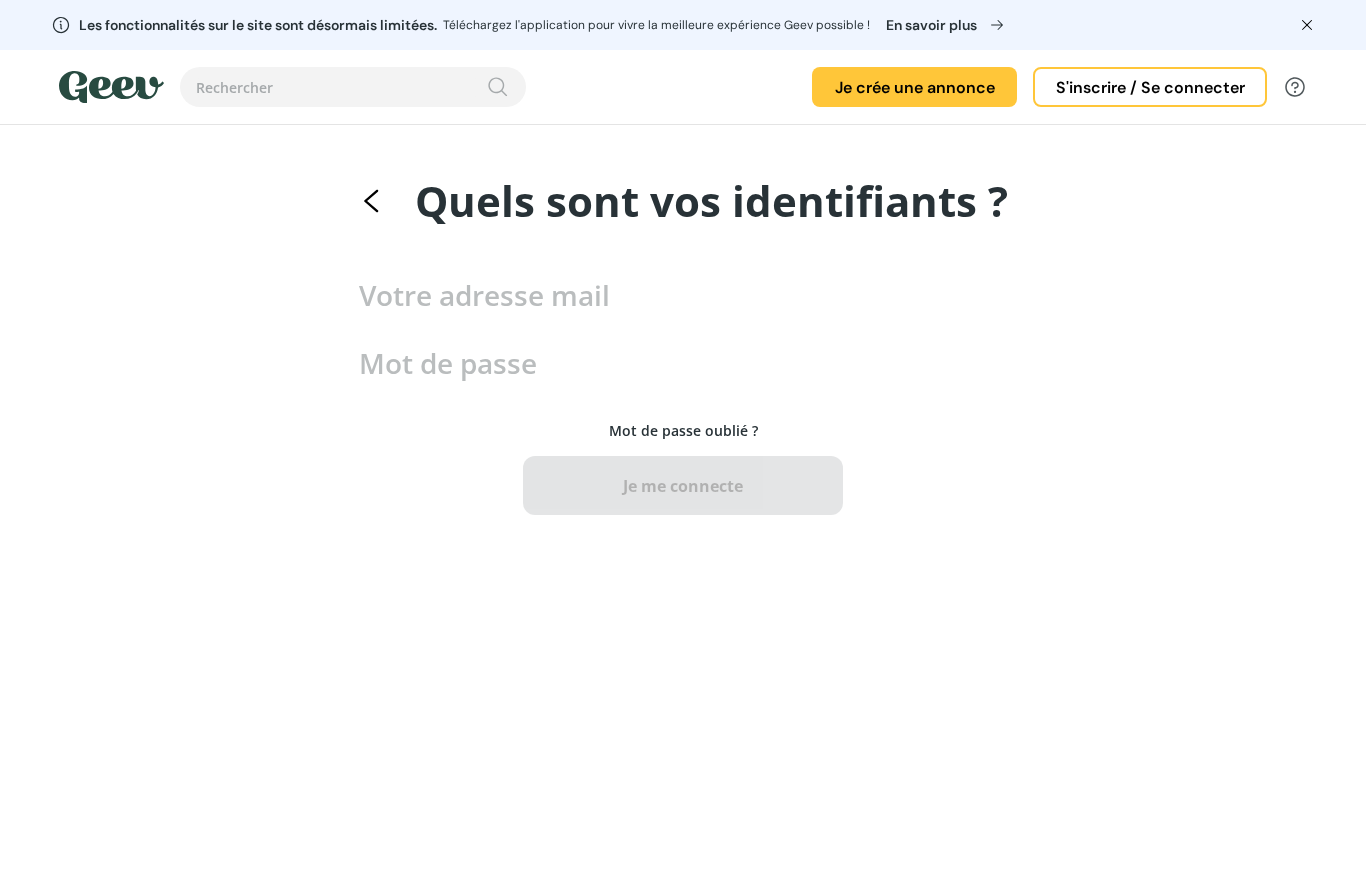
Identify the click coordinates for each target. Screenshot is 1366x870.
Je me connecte (683, 486)
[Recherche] (498, 87)
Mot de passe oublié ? (683, 430)
